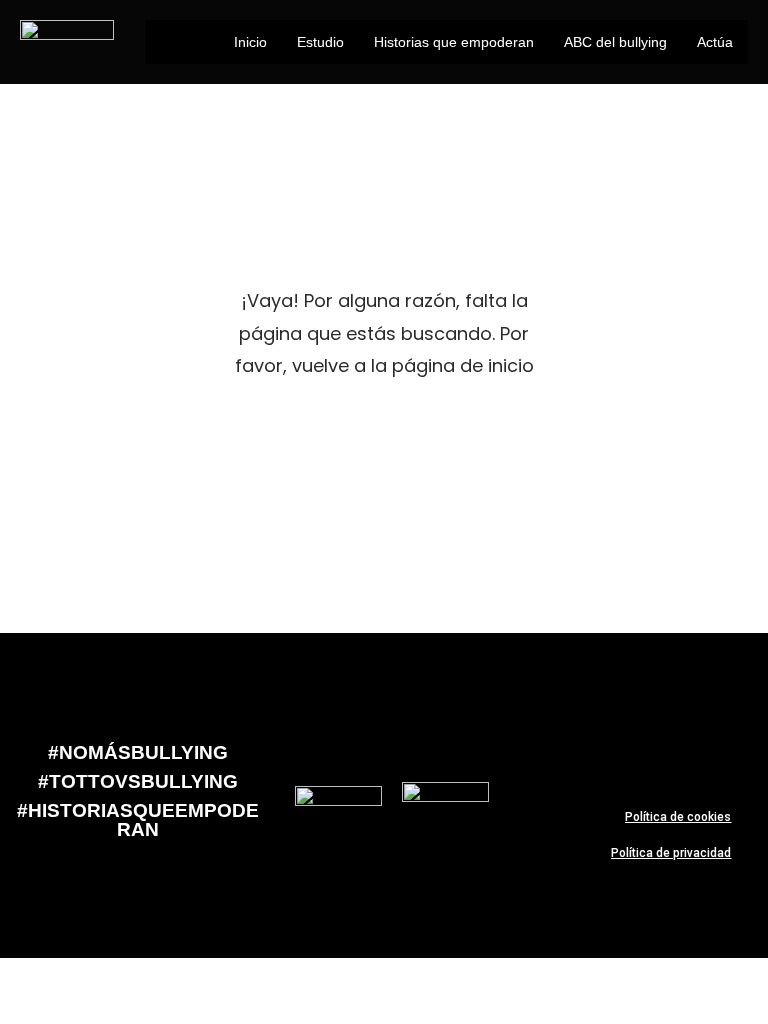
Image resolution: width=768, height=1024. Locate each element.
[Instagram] (730, 745)
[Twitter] (612, 745)
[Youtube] (671, 745)
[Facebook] (553, 745)
